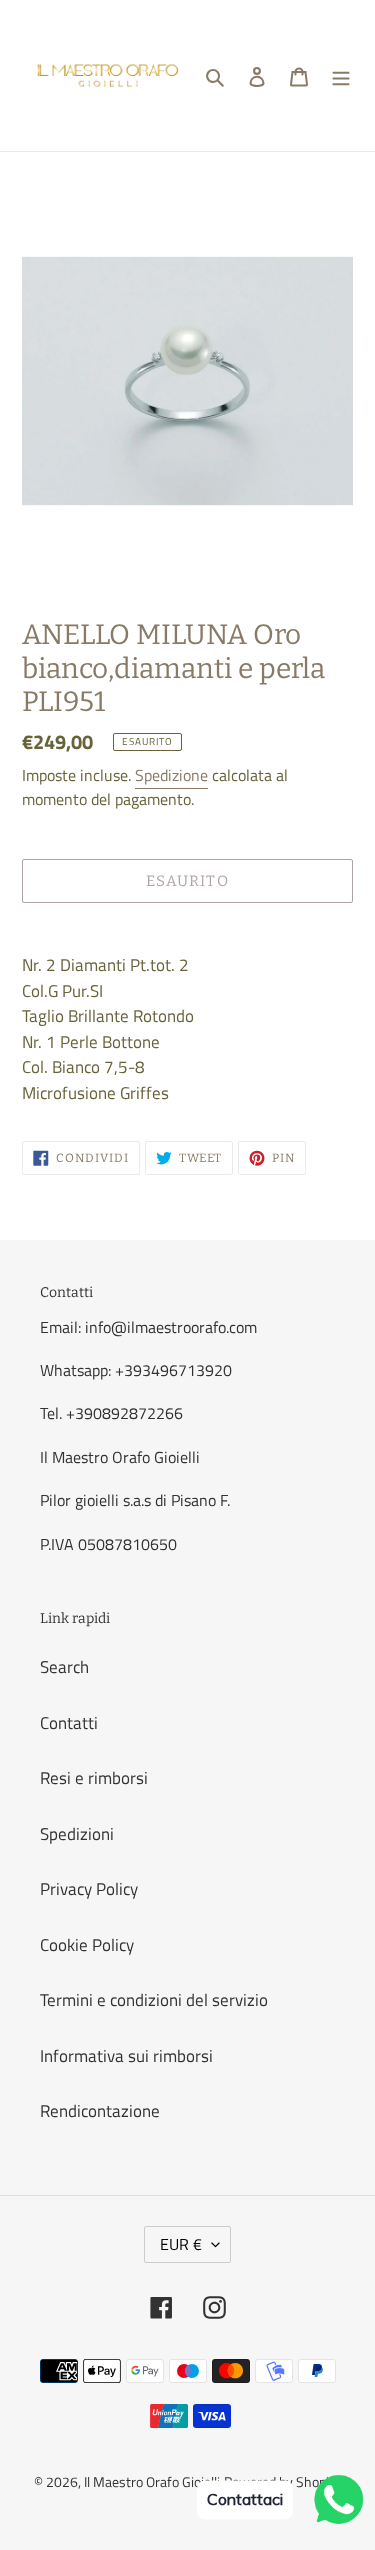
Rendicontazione (100, 2111)
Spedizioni (77, 1834)
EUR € (181, 2244)
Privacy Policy (89, 1889)
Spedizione (171, 775)
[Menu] (341, 76)
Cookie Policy (87, 1945)
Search (64, 1667)
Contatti (69, 1723)
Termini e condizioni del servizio (154, 2000)
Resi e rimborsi (94, 1778)
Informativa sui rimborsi (126, 2056)
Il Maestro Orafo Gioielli (152, 2481)
